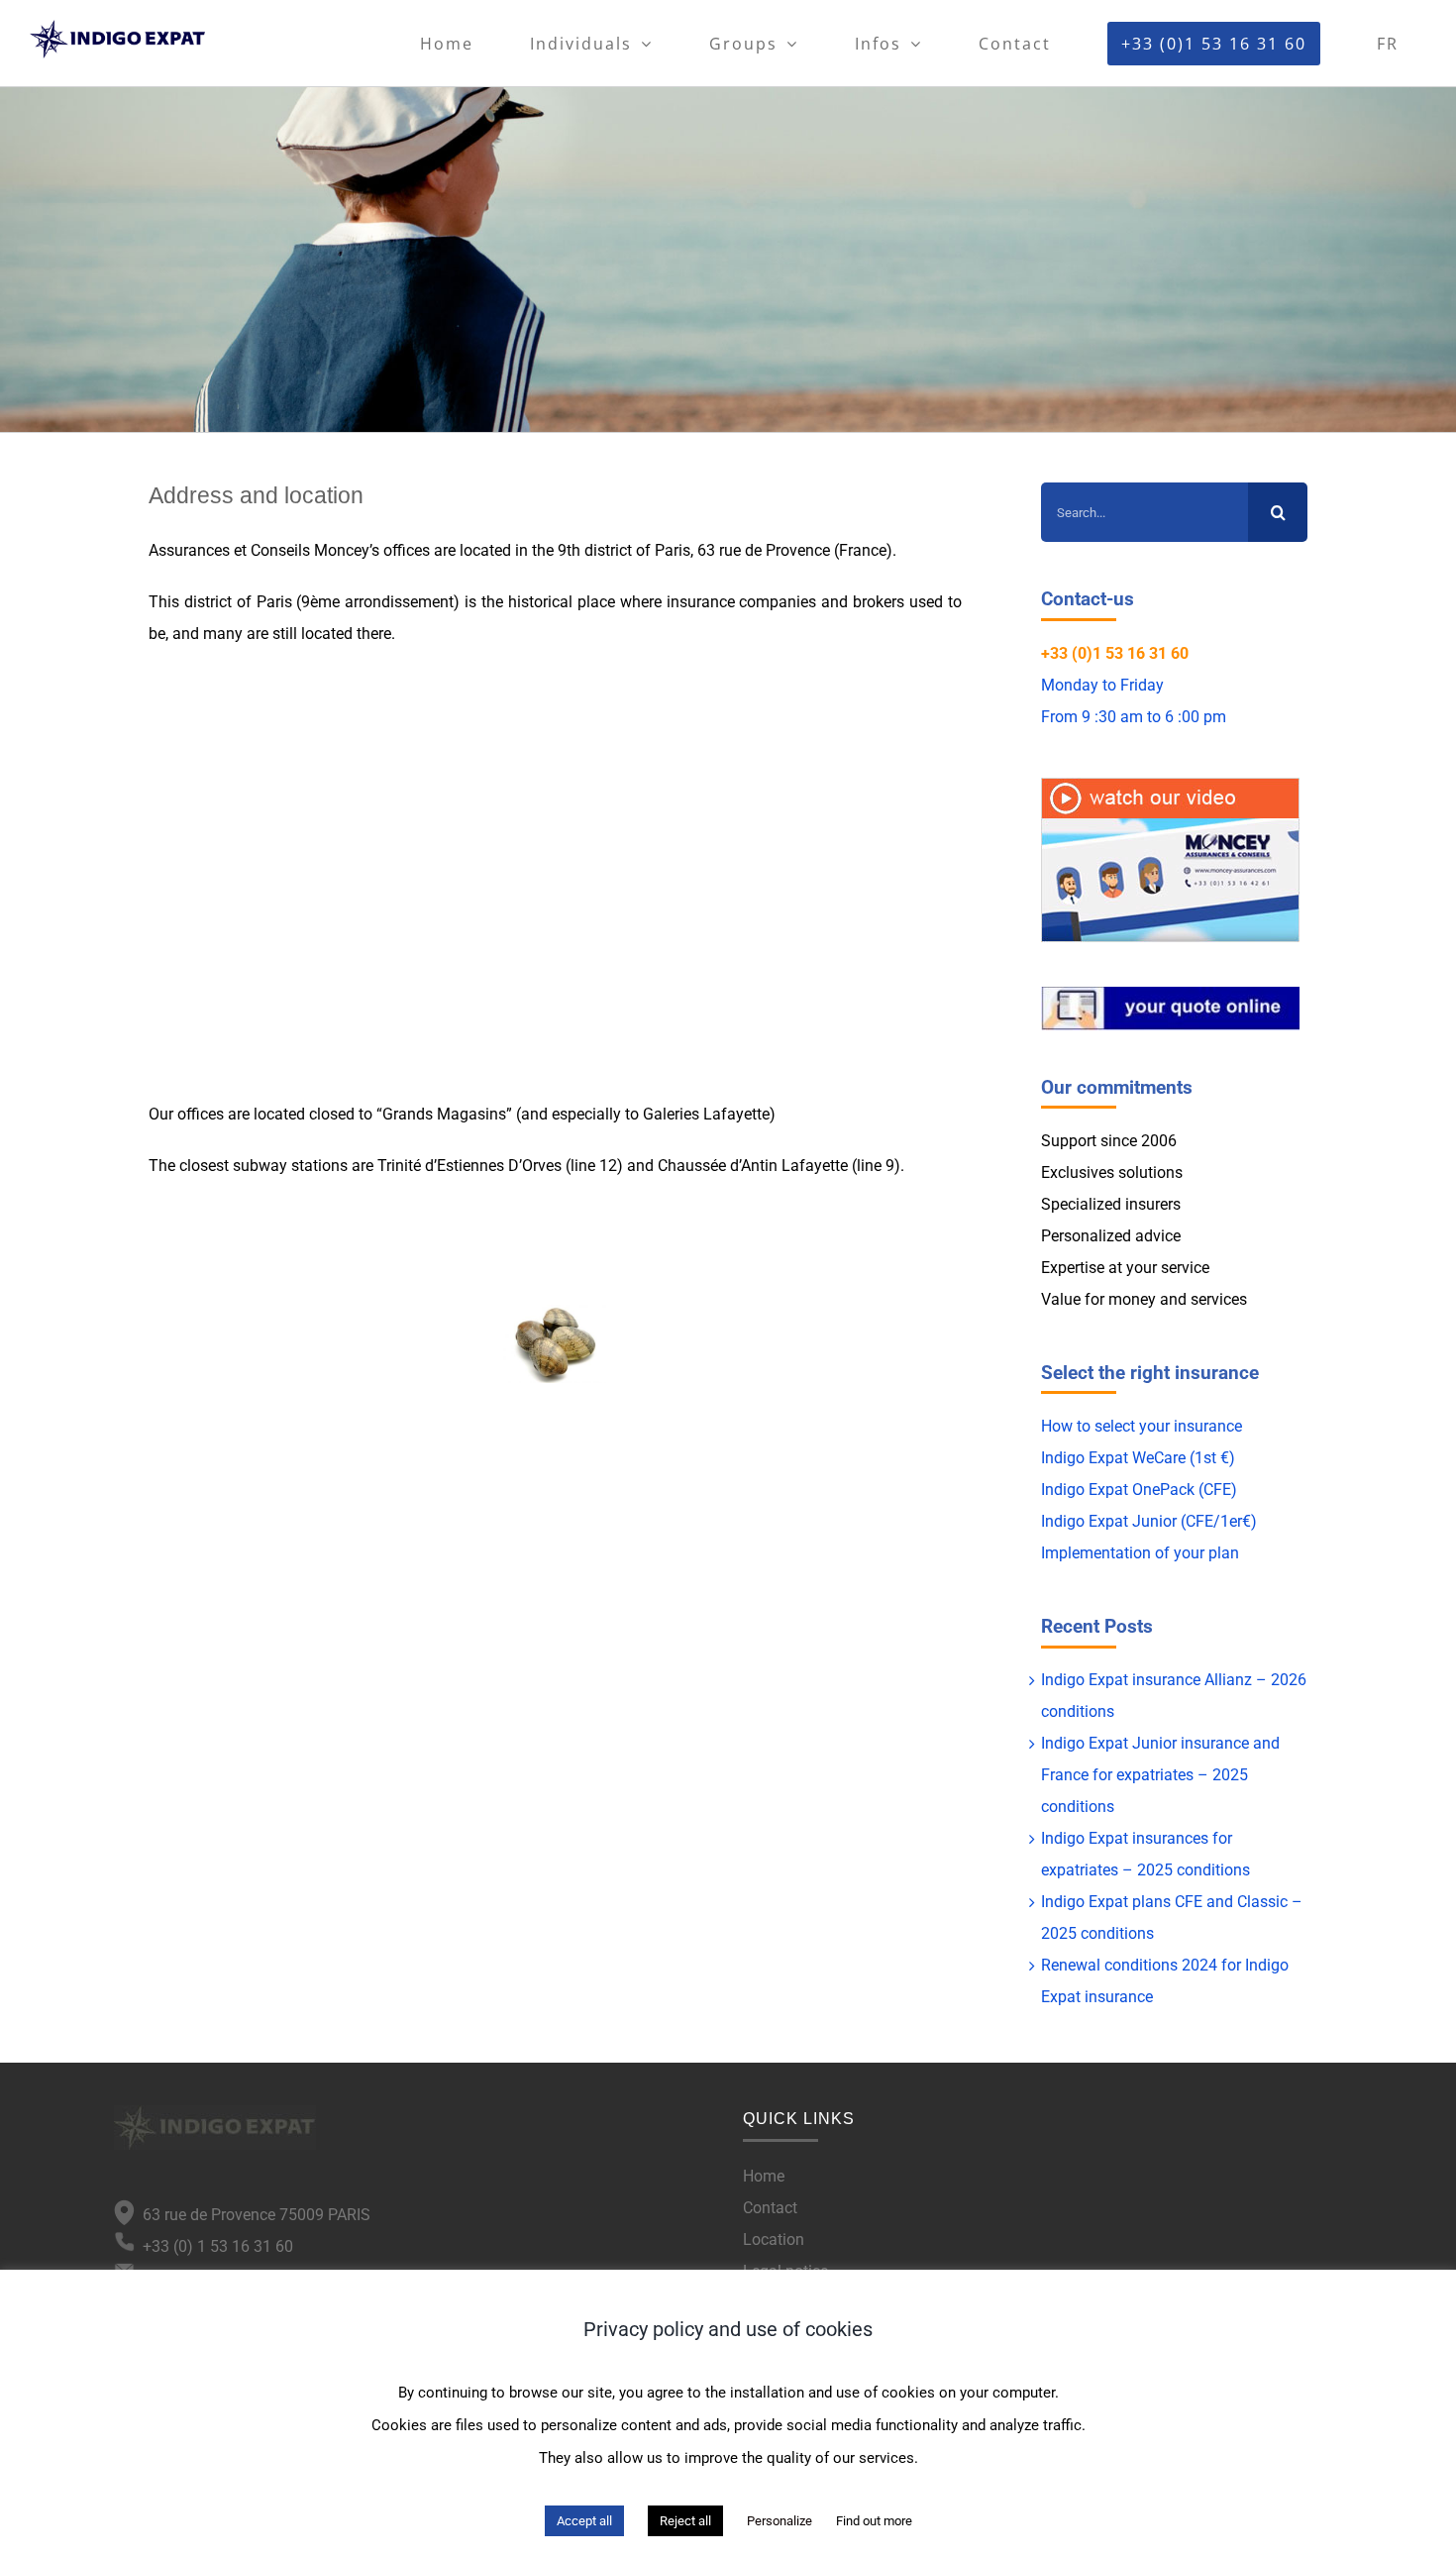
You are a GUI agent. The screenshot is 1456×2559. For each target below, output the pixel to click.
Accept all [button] (584, 2521)
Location (774, 2239)
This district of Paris (220, 602)
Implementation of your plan (1140, 1553)
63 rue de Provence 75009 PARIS (253, 2215)
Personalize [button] (780, 2521)
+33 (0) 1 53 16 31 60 (214, 2246)
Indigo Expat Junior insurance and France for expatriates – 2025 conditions (1160, 1775)
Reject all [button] (685, 2521)
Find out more (874, 2521)
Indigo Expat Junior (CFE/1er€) (1149, 1521)
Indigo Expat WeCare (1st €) (1138, 1458)
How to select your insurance (1142, 1426)
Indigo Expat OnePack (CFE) (1139, 1490)
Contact (770, 2208)
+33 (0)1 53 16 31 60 (1115, 653)
